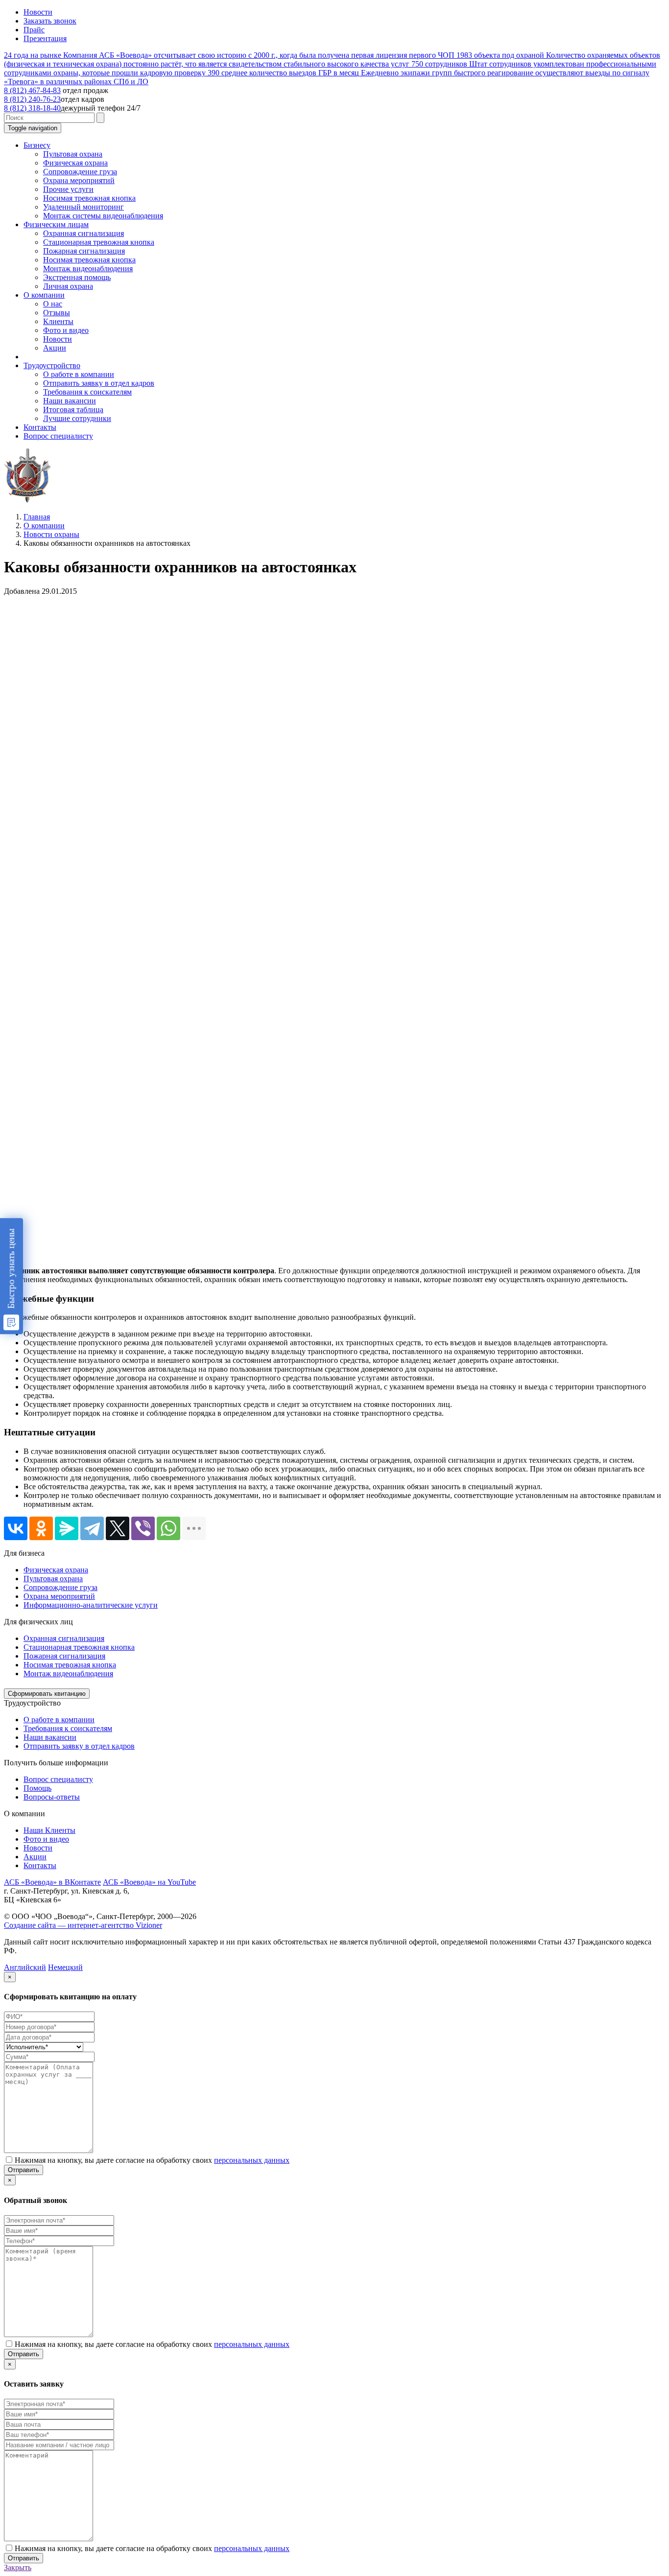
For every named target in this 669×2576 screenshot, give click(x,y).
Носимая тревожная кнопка (70, 1665)
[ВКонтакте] (16, 1528)
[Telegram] (92, 1528)
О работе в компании (59, 1720)
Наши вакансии (50, 1737)
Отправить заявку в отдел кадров (79, 1746)
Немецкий (65, 1967)
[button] (37, 145)
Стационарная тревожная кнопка (79, 1647)
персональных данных (252, 2160)
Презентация (45, 38)
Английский (25, 1967)
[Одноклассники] (41, 1528)
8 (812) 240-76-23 (32, 99)
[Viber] (143, 1528)
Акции (35, 1857)
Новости (38, 12)
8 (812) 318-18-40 (32, 108)
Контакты (40, 1865)
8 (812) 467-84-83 (32, 90)
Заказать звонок (50, 21)
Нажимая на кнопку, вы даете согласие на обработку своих (152, 2160)
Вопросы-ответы (52, 1797)
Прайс (34, 30)
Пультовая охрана (53, 1579)
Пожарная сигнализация (64, 1656)
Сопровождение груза (60, 1587)
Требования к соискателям (68, 1728)
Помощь (37, 1788)
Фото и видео (46, 1839)
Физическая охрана (56, 1570)
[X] (118, 1528)
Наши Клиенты (49, 1830)
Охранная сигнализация (64, 1638)
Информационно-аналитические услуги (91, 1605)
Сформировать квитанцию (47, 1694)
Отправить (24, 2170)
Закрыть (18, 2567)
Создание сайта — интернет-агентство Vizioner (83, 1925)
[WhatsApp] (168, 1528)
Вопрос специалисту (58, 1779)
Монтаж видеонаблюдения (68, 1674)
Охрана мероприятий (59, 1596)
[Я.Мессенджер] (67, 1528)
